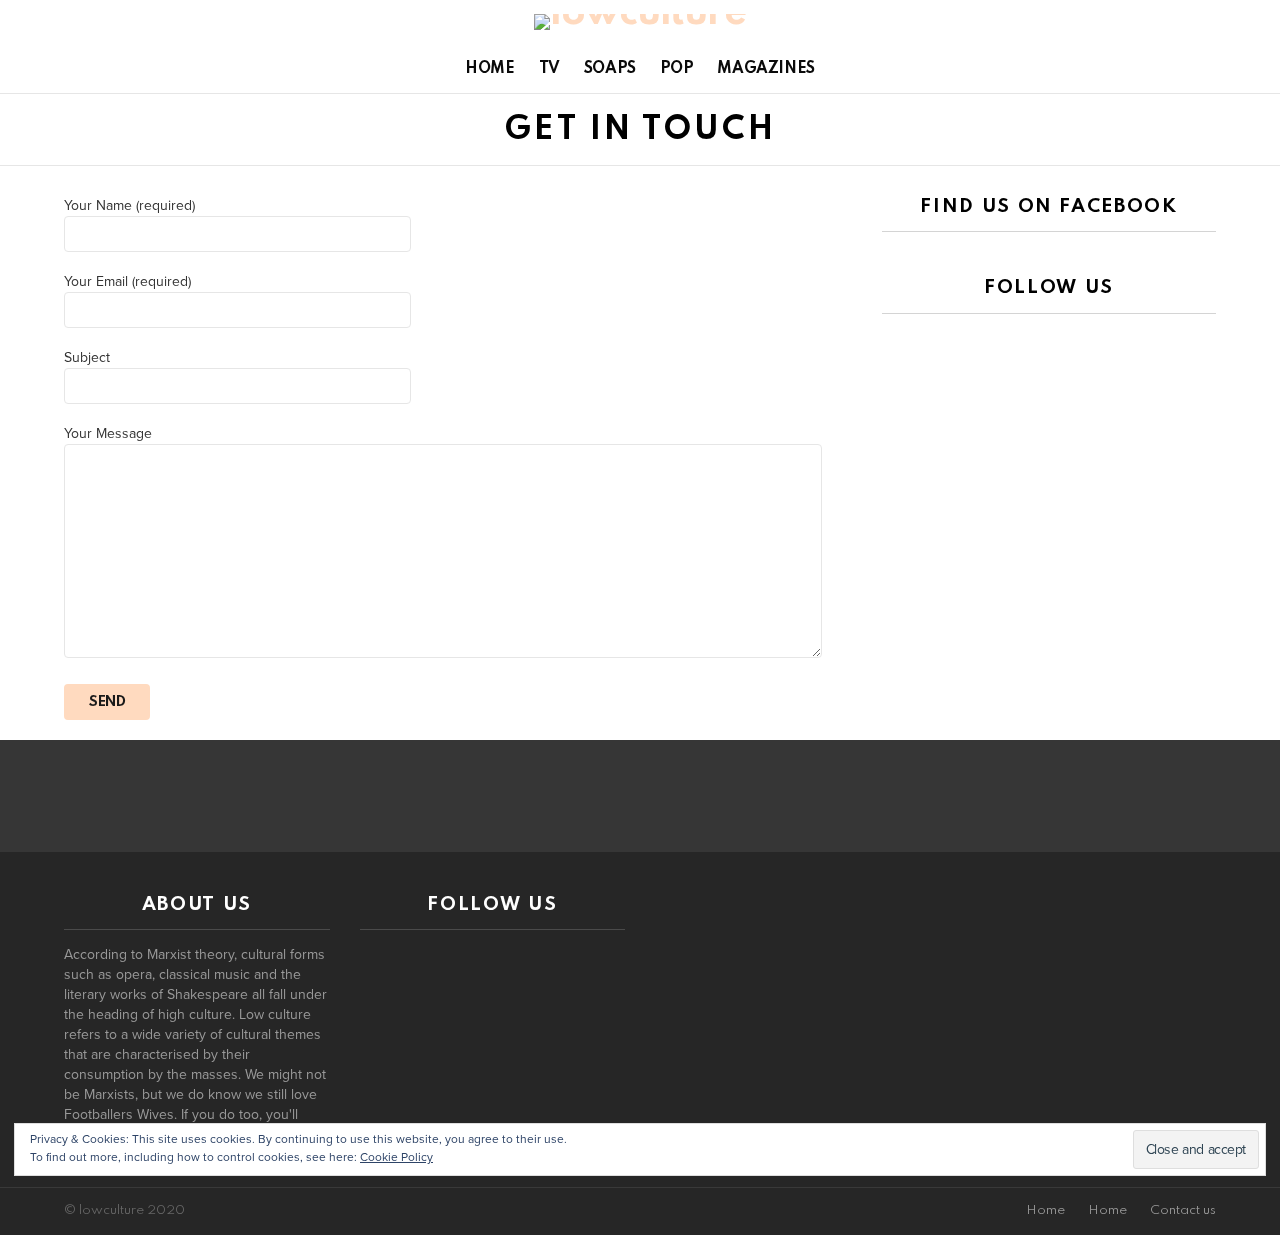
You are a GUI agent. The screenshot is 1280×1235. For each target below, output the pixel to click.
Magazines (765, 69)
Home (489, 69)
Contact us (1183, 1210)
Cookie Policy (396, 1157)
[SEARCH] (1233, 69)
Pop (677, 69)
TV (549, 69)
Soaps (610, 69)
